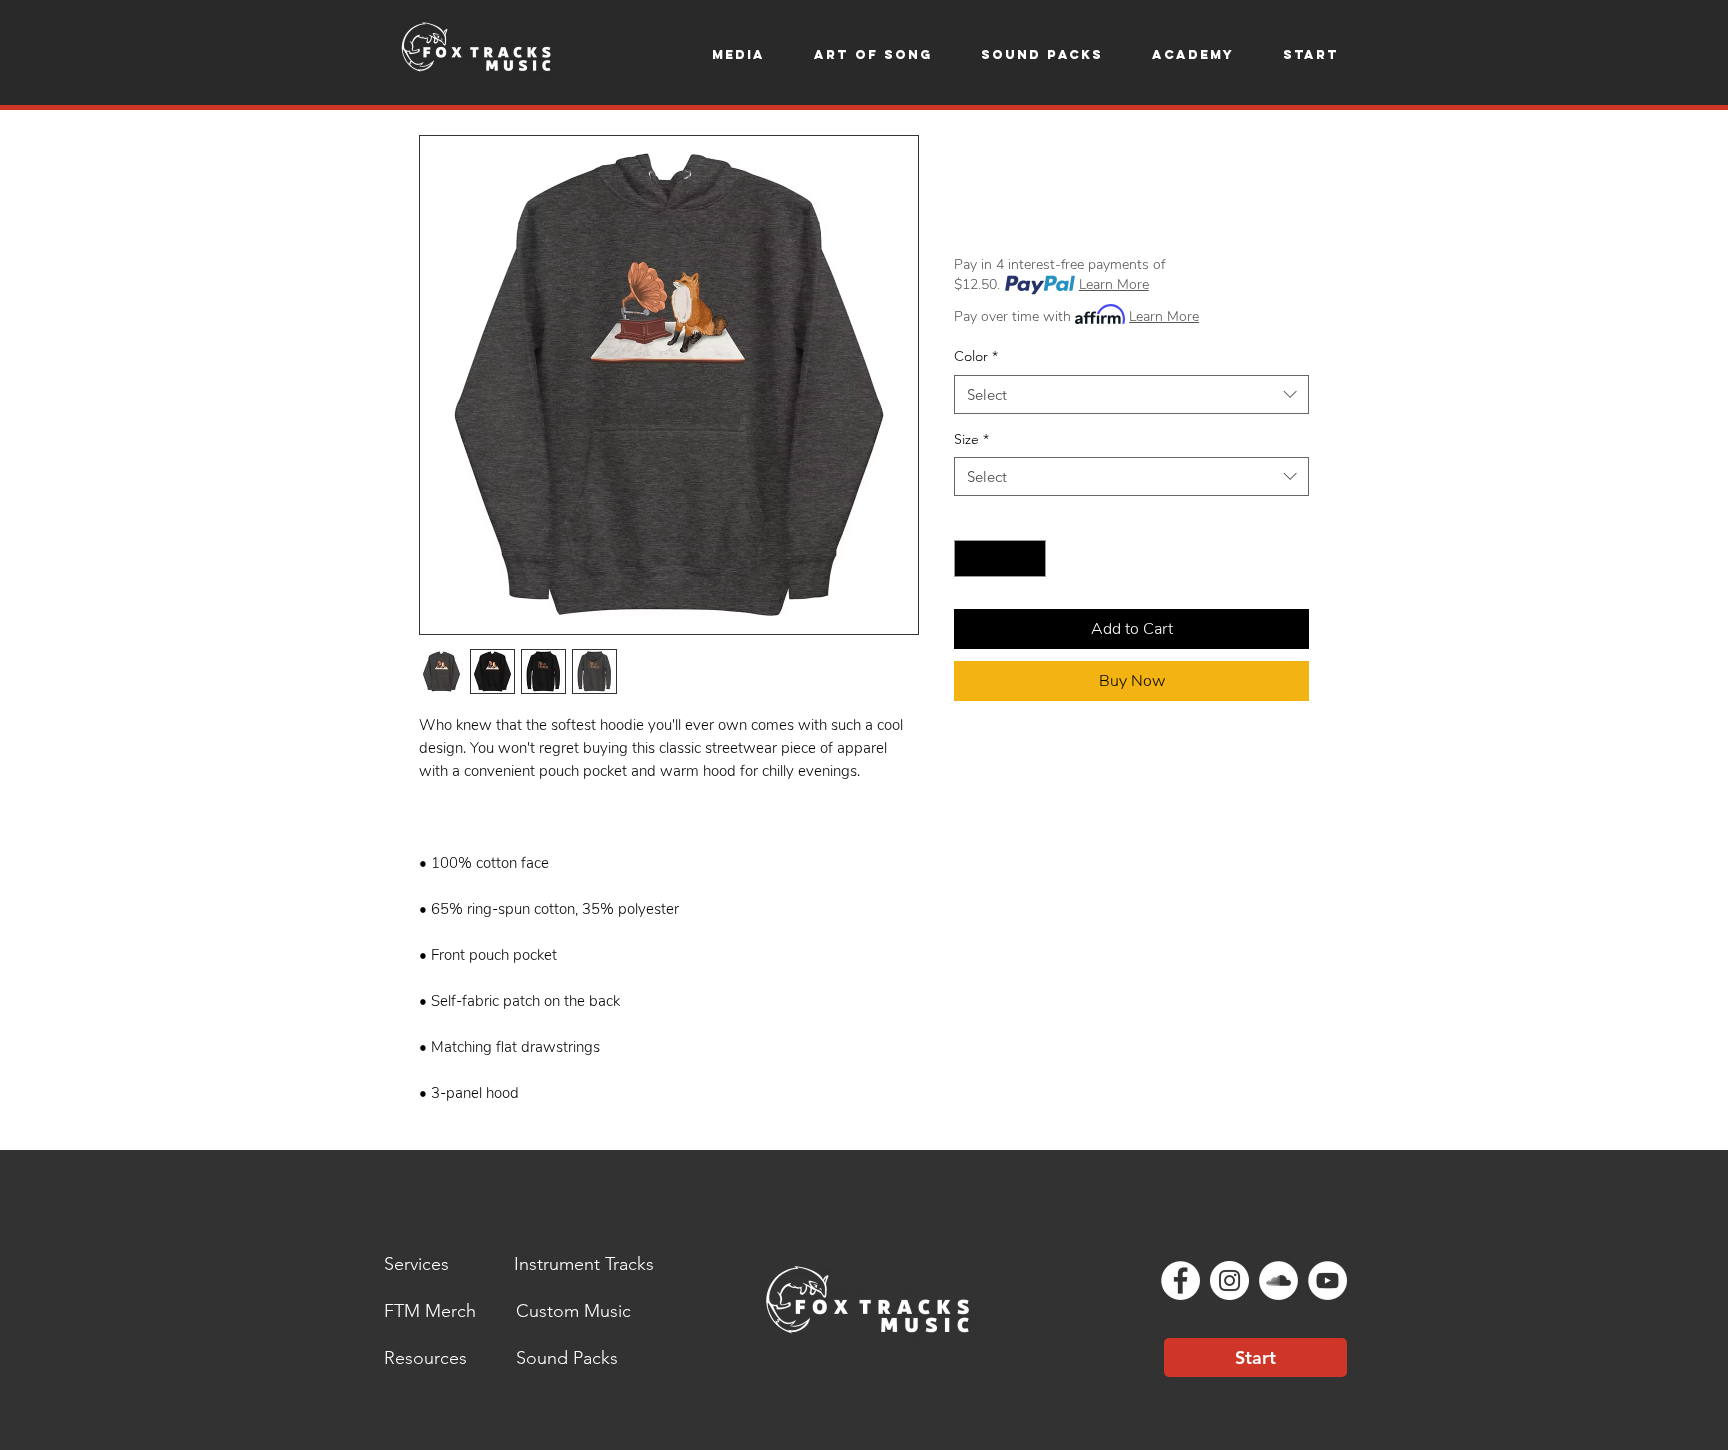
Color (976, 356)
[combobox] (1131, 394)
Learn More (1114, 284)
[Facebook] (1180, 1280)
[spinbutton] (1000, 558)
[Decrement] (969, 558)
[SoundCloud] (1278, 1280)
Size (971, 439)
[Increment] (1030, 558)
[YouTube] (1327, 1280)
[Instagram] (1229, 1280)
